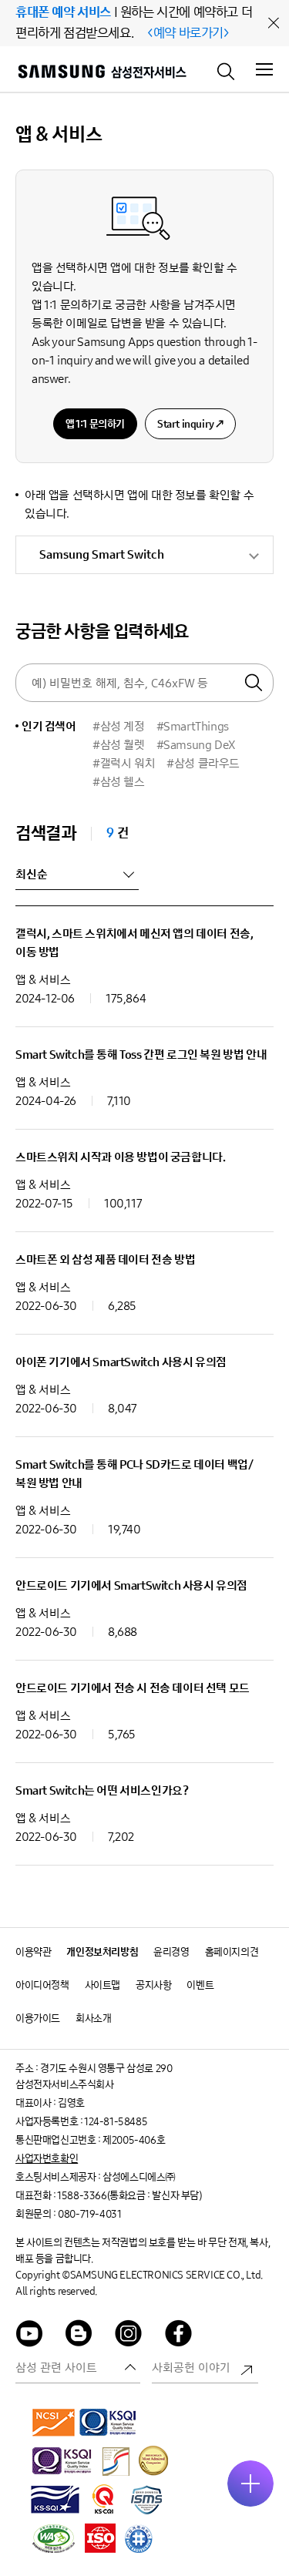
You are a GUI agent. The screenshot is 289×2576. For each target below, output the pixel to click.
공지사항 (153, 1985)
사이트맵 (102, 1985)
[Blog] (79, 2336)
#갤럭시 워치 (124, 763)
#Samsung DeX (196, 745)
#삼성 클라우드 (203, 763)
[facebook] (179, 2336)
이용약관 (33, 1952)
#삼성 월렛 (119, 745)
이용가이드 (38, 2018)
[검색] (227, 70)
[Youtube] (29, 2336)
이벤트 (200, 1985)
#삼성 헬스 (119, 782)
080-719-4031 (89, 2214)
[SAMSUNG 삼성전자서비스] (101, 74)
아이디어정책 (42, 1985)
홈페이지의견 (232, 1952)
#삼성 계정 (119, 726)
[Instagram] (129, 2336)
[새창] (54, 2422)
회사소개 (93, 2018)
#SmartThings (193, 726)
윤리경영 (171, 1952)
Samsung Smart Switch (102, 554)
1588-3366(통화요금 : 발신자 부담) (129, 2196)
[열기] (250, 2484)
